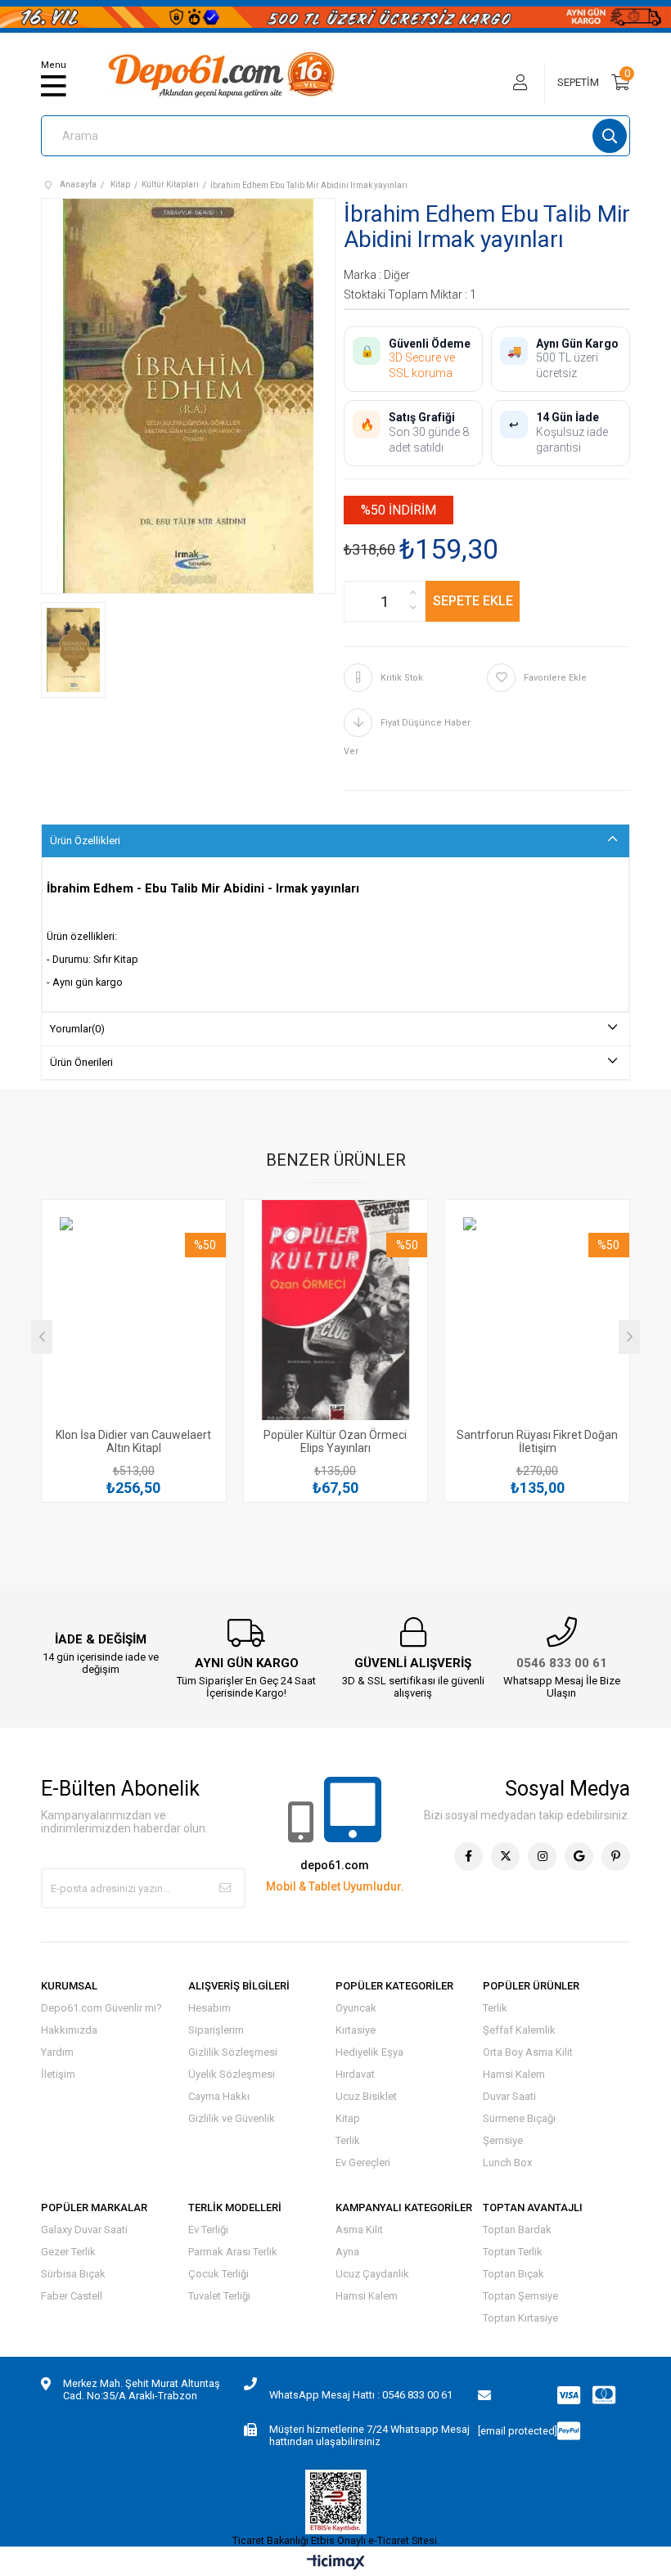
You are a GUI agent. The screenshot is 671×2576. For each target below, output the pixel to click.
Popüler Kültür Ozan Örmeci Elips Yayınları (335, 1441)
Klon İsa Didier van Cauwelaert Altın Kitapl (133, 1441)
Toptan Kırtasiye (520, 2318)
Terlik (348, 2140)
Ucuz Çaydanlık (372, 2274)
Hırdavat (355, 2074)
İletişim (58, 2074)
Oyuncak (356, 2008)
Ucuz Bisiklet (366, 2096)
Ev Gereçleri (363, 2162)
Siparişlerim (216, 2030)
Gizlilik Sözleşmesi (233, 2052)
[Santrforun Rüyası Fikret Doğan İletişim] (537, 1319)
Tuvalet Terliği (219, 2296)
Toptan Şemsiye (520, 2296)
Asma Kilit (359, 2230)
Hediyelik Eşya (369, 2052)
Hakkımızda (69, 2030)
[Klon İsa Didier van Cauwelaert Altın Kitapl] (134, 1319)
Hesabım (209, 2008)
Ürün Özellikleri (85, 841)
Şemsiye (503, 2140)
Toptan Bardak (517, 2230)
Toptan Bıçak (513, 2274)
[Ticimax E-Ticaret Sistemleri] (336, 2563)
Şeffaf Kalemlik (519, 2030)
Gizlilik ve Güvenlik (232, 2118)
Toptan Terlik (513, 2252)
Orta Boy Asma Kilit (528, 2052)
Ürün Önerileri (81, 1062)
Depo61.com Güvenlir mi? (101, 2008)
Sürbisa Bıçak (73, 2274)
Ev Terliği (208, 2230)
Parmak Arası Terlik (233, 2252)
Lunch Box (507, 2162)
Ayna (347, 2252)
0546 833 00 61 (562, 1663)
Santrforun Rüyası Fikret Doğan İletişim (537, 1441)
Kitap (348, 2118)
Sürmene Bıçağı (519, 2118)
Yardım (57, 2052)
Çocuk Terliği (218, 2274)
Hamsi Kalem (514, 2074)
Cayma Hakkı (219, 2096)
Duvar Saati (509, 2096)
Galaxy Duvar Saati (84, 2230)
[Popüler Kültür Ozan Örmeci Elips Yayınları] (336, 1319)
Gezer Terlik (68, 2252)
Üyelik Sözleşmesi (232, 2074)
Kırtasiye (356, 2030)
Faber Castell (72, 2296)
